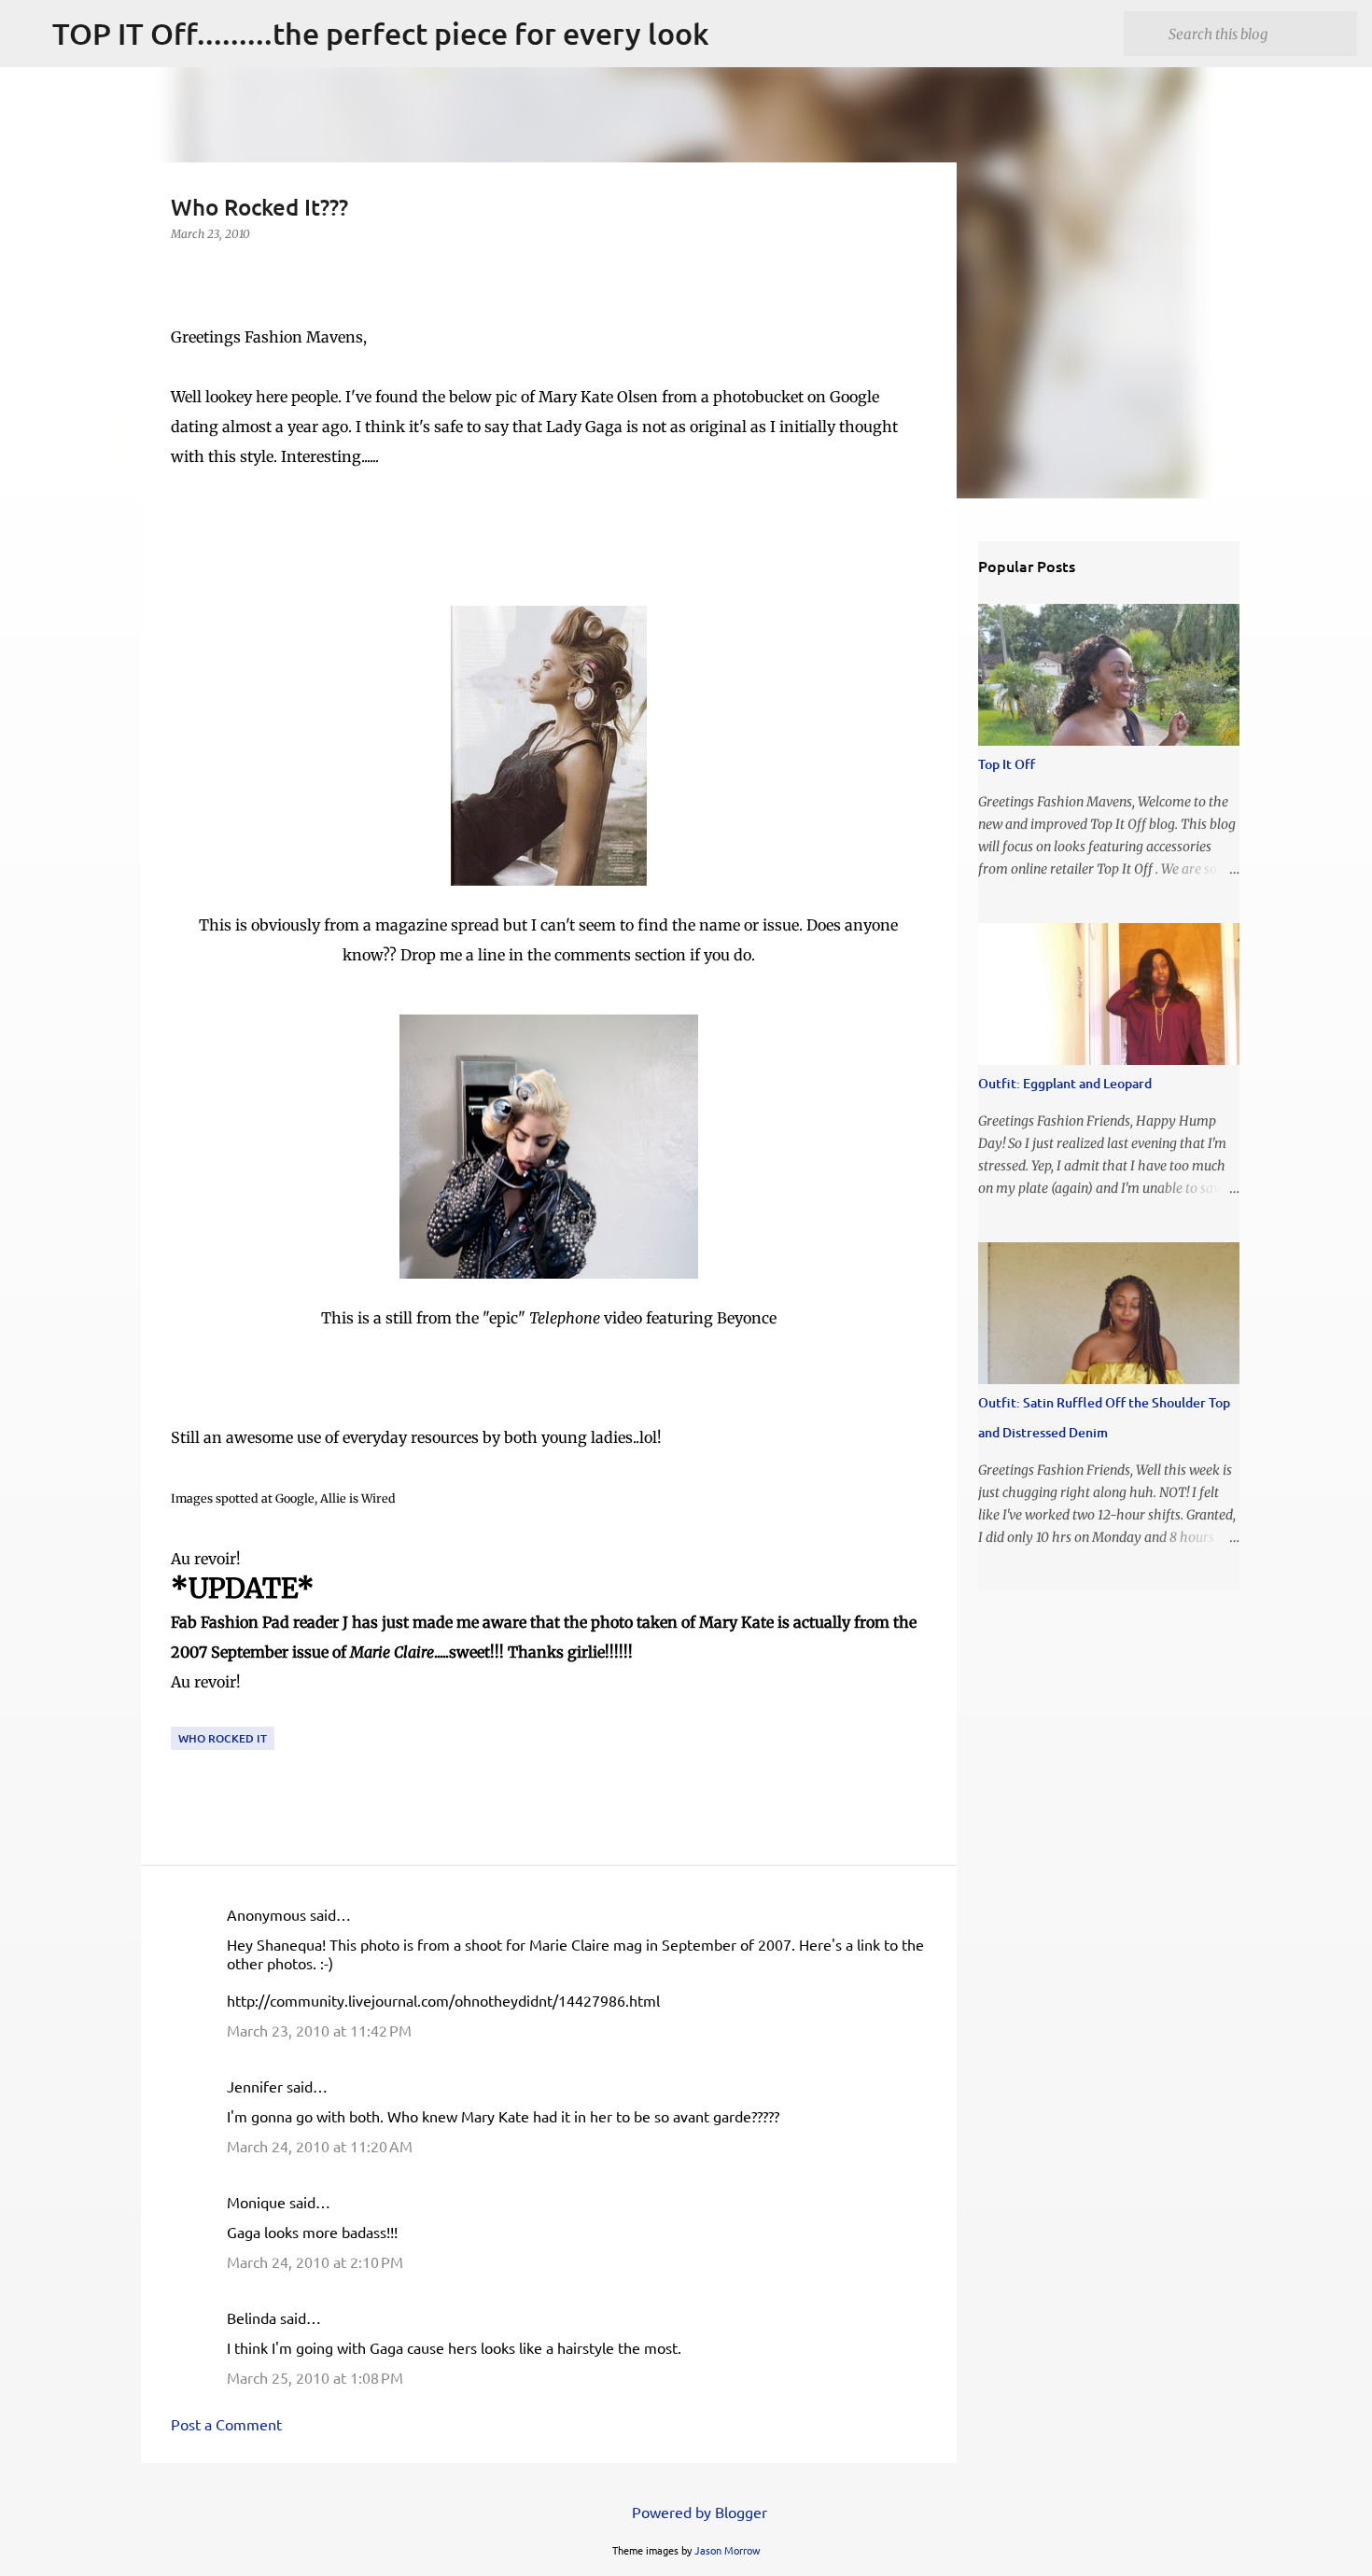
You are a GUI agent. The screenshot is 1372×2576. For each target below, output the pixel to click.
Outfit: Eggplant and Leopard (1065, 1083)
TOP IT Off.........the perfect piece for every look (381, 33)
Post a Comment (226, 2424)
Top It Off (1007, 764)
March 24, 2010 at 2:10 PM (315, 2261)
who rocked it (223, 1738)
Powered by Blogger (698, 2512)
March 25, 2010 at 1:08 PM (315, 2377)
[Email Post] (182, 1715)
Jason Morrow (728, 2550)
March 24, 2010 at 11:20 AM (320, 2146)
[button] (182, 272)
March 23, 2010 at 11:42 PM (319, 2030)
